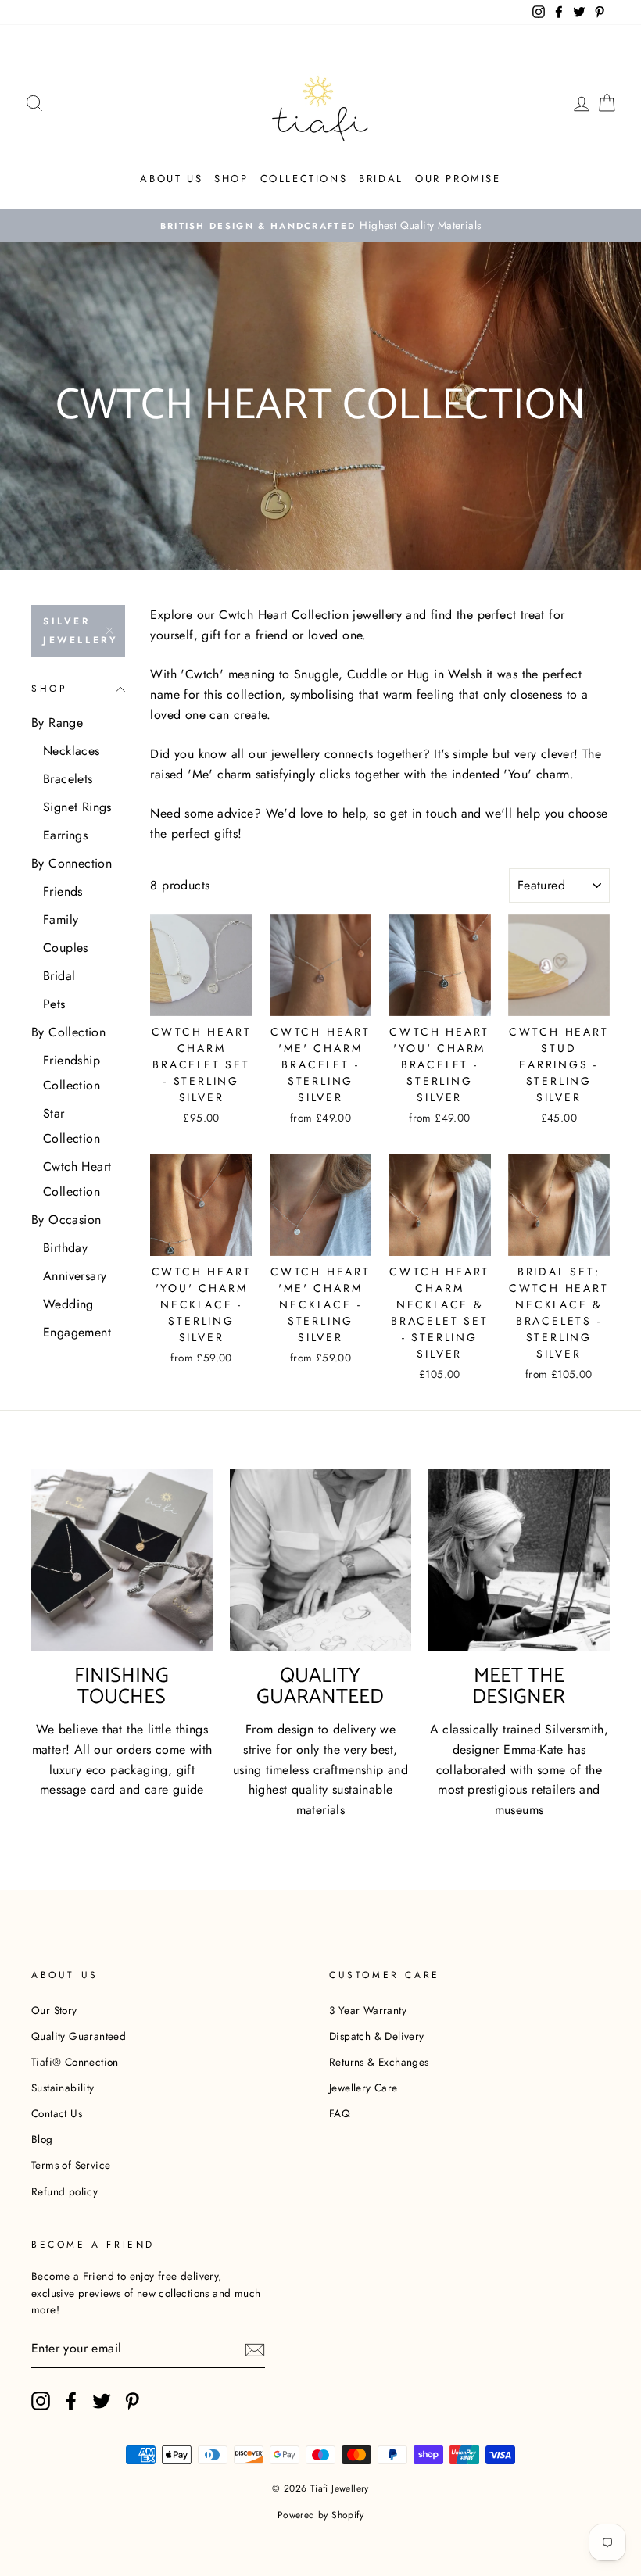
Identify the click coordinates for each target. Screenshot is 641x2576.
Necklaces (72, 751)
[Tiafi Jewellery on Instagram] (41, 2401)
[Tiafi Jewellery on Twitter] (102, 2401)
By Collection (68, 1032)
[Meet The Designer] (519, 1560)
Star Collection (72, 1126)
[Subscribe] (255, 2349)
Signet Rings (77, 807)
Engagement (77, 1332)
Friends (63, 891)
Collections (304, 179)
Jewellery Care (363, 2088)
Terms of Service (71, 2165)
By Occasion (66, 1220)
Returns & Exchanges (379, 2062)
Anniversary (75, 1276)
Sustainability (63, 2088)
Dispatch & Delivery (377, 2036)
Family (61, 919)
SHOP (231, 179)
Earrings (65, 835)
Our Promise (458, 179)
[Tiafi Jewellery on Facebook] (71, 2401)
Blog (42, 2139)
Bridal (381, 179)
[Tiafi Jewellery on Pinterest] (132, 2401)
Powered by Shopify (320, 2515)
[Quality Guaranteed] (320, 1560)
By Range (57, 723)
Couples (66, 948)
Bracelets (68, 779)
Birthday (65, 1248)
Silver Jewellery (81, 631)
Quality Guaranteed (79, 2036)
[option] (320, 226)
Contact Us (57, 2113)
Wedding (68, 1304)
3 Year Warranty (368, 2010)
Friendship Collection (72, 1073)
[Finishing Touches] (122, 1560)
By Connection (72, 863)
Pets (54, 1004)
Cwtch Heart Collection (77, 1179)
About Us (171, 179)
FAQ (340, 2113)
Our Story (54, 2010)
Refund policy (64, 2191)
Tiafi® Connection (75, 2062)
